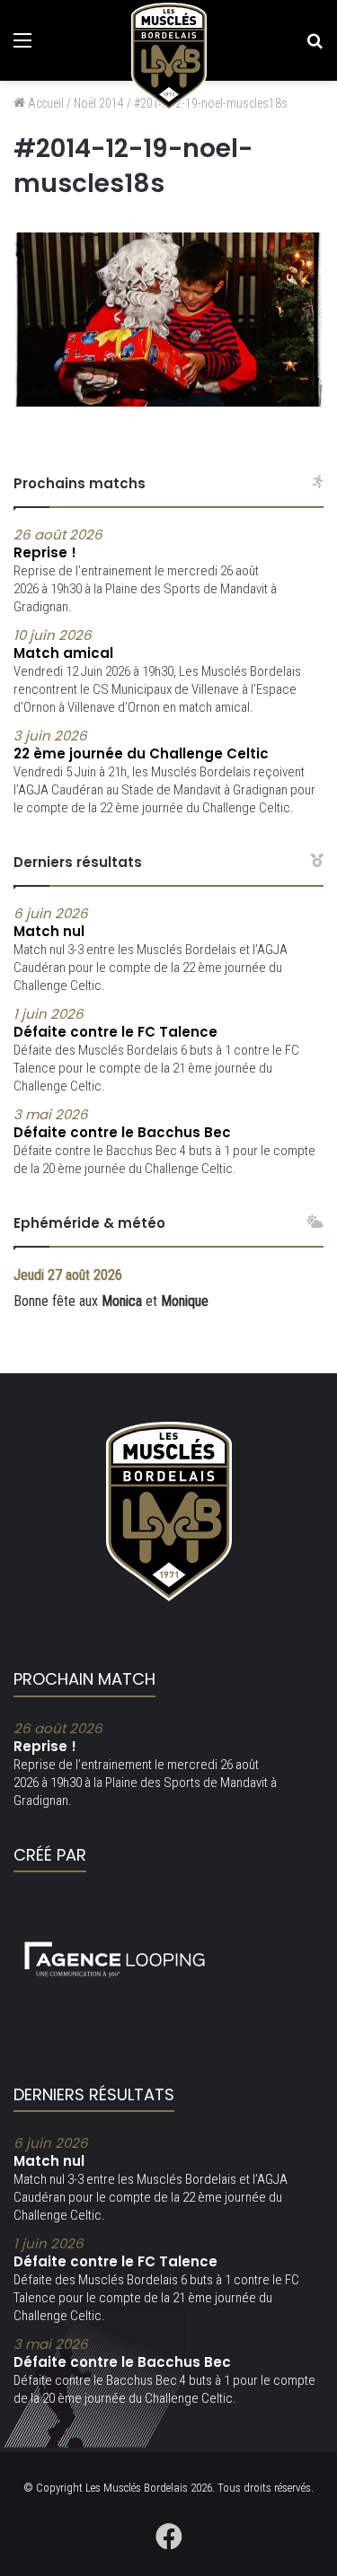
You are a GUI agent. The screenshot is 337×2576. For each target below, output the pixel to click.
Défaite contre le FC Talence (115, 1023)
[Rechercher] (315, 47)
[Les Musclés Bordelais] (168, 57)
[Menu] (22, 47)
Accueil (44, 103)
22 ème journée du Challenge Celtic (141, 745)
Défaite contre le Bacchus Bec (122, 1124)
